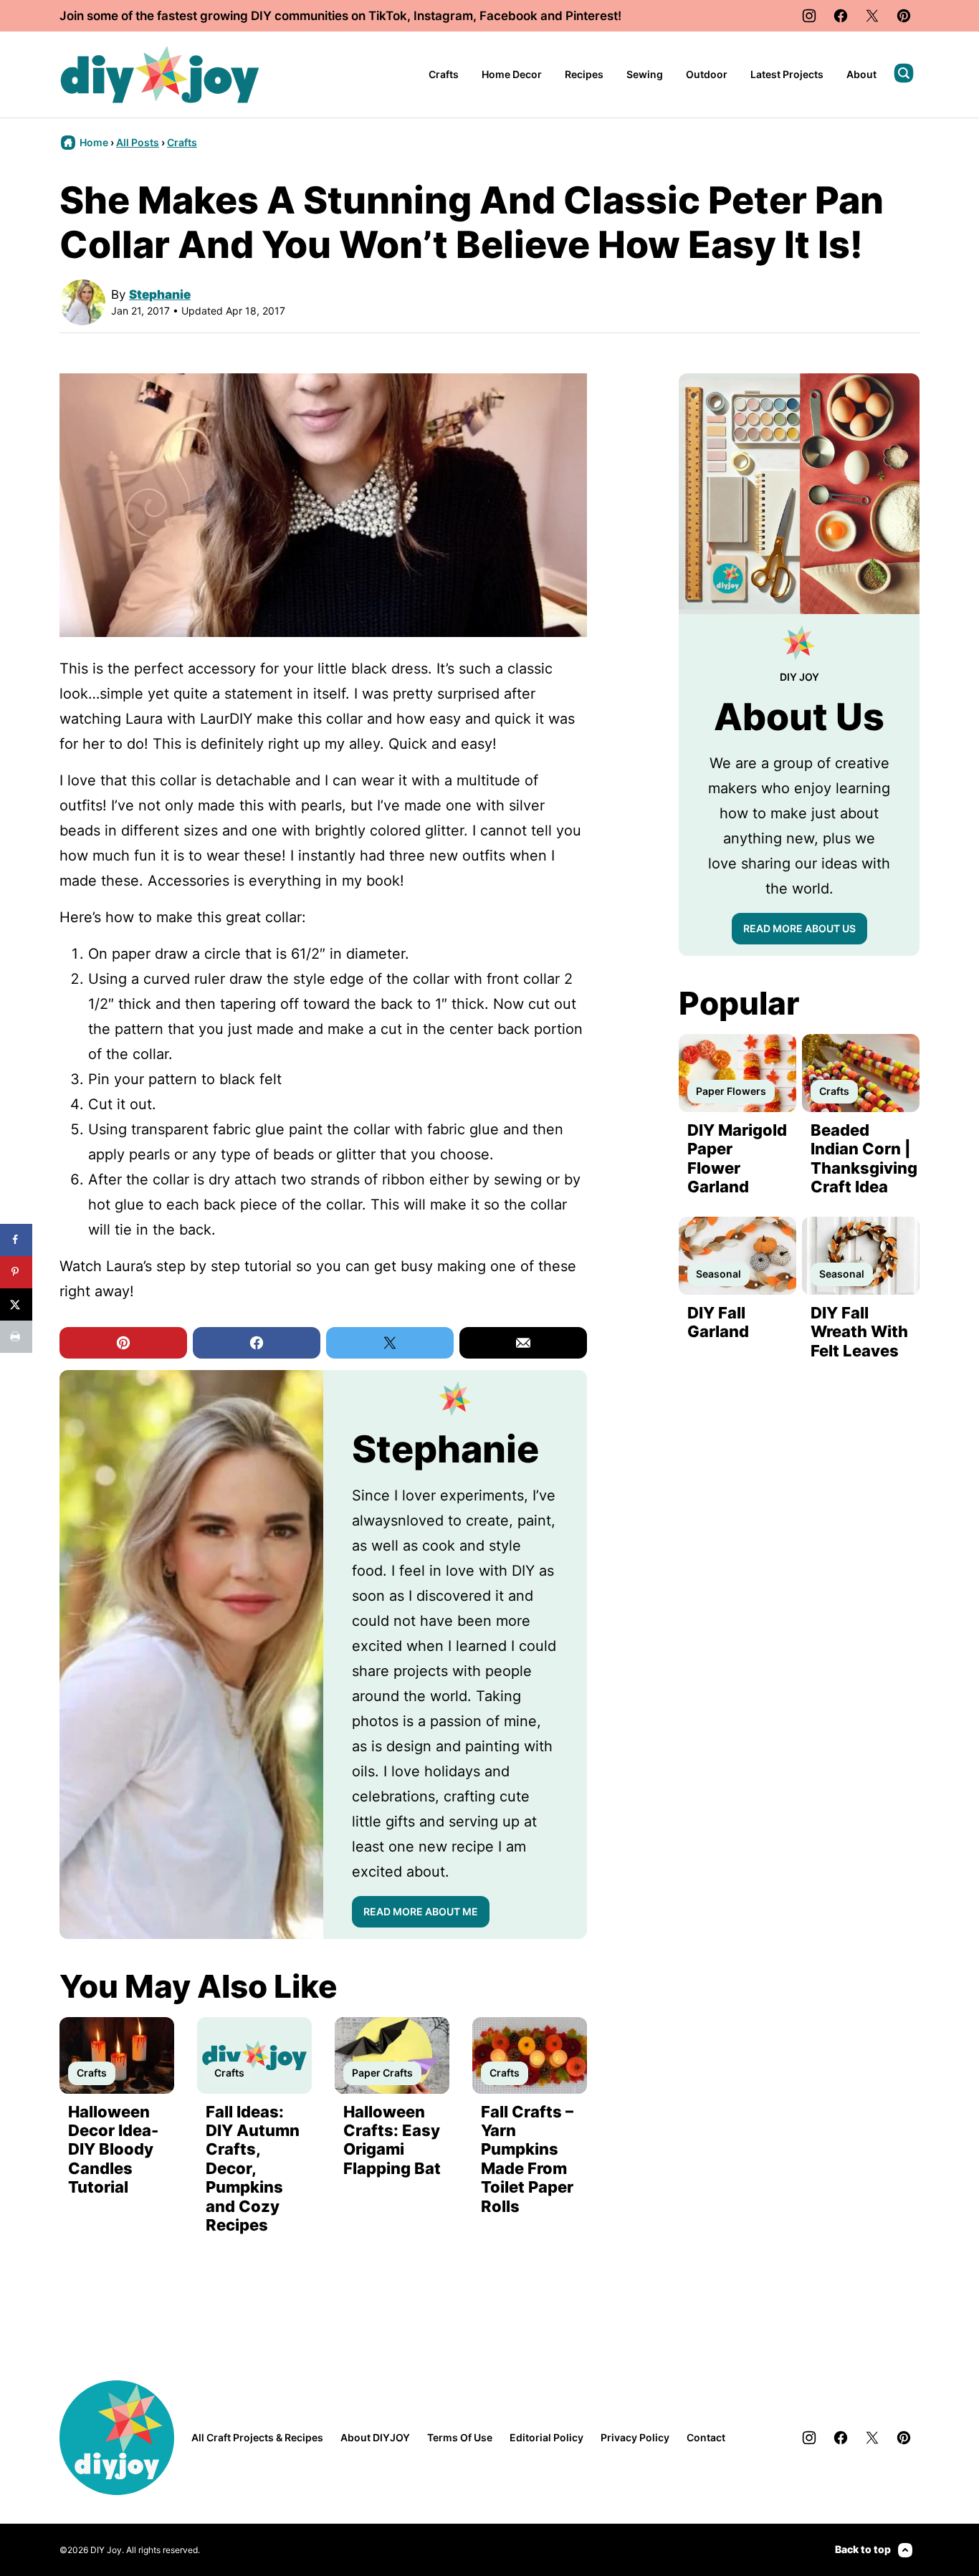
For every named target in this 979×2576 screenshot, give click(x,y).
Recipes (584, 74)
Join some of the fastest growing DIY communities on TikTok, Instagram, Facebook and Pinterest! (340, 16)
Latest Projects (787, 74)
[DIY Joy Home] (160, 75)
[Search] (904, 73)
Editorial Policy (546, 2437)
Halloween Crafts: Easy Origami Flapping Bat (392, 2140)
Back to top (863, 2549)
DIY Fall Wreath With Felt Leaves (859, 1332)
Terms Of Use (460, 2437)
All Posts (138, 142)
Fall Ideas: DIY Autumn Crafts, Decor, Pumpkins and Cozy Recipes (253, 2168)
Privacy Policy (635, 2437)
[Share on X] (16, 1304)
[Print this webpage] (16, 1337)
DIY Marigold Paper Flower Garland (737, 1158)
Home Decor (512, 74)
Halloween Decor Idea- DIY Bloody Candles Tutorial (113, 2150)
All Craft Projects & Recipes (257, 2437)
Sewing (645, 74)
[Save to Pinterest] (16, 1272)
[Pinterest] (904, 16)
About (861, 74)
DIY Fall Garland (718, 1322)
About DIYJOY (375, 2437)
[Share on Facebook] (16, 1240)
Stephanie (160, 295)
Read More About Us (799, 928)
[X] (872, 16)
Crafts (444, 74)
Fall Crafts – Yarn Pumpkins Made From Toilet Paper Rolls (527, 2159)
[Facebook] (841, 16)
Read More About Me (421, 1911)
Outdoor (707, 74)
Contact (706, 2437)
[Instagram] (809, 16)
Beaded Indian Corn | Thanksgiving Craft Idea (864, 1158)
